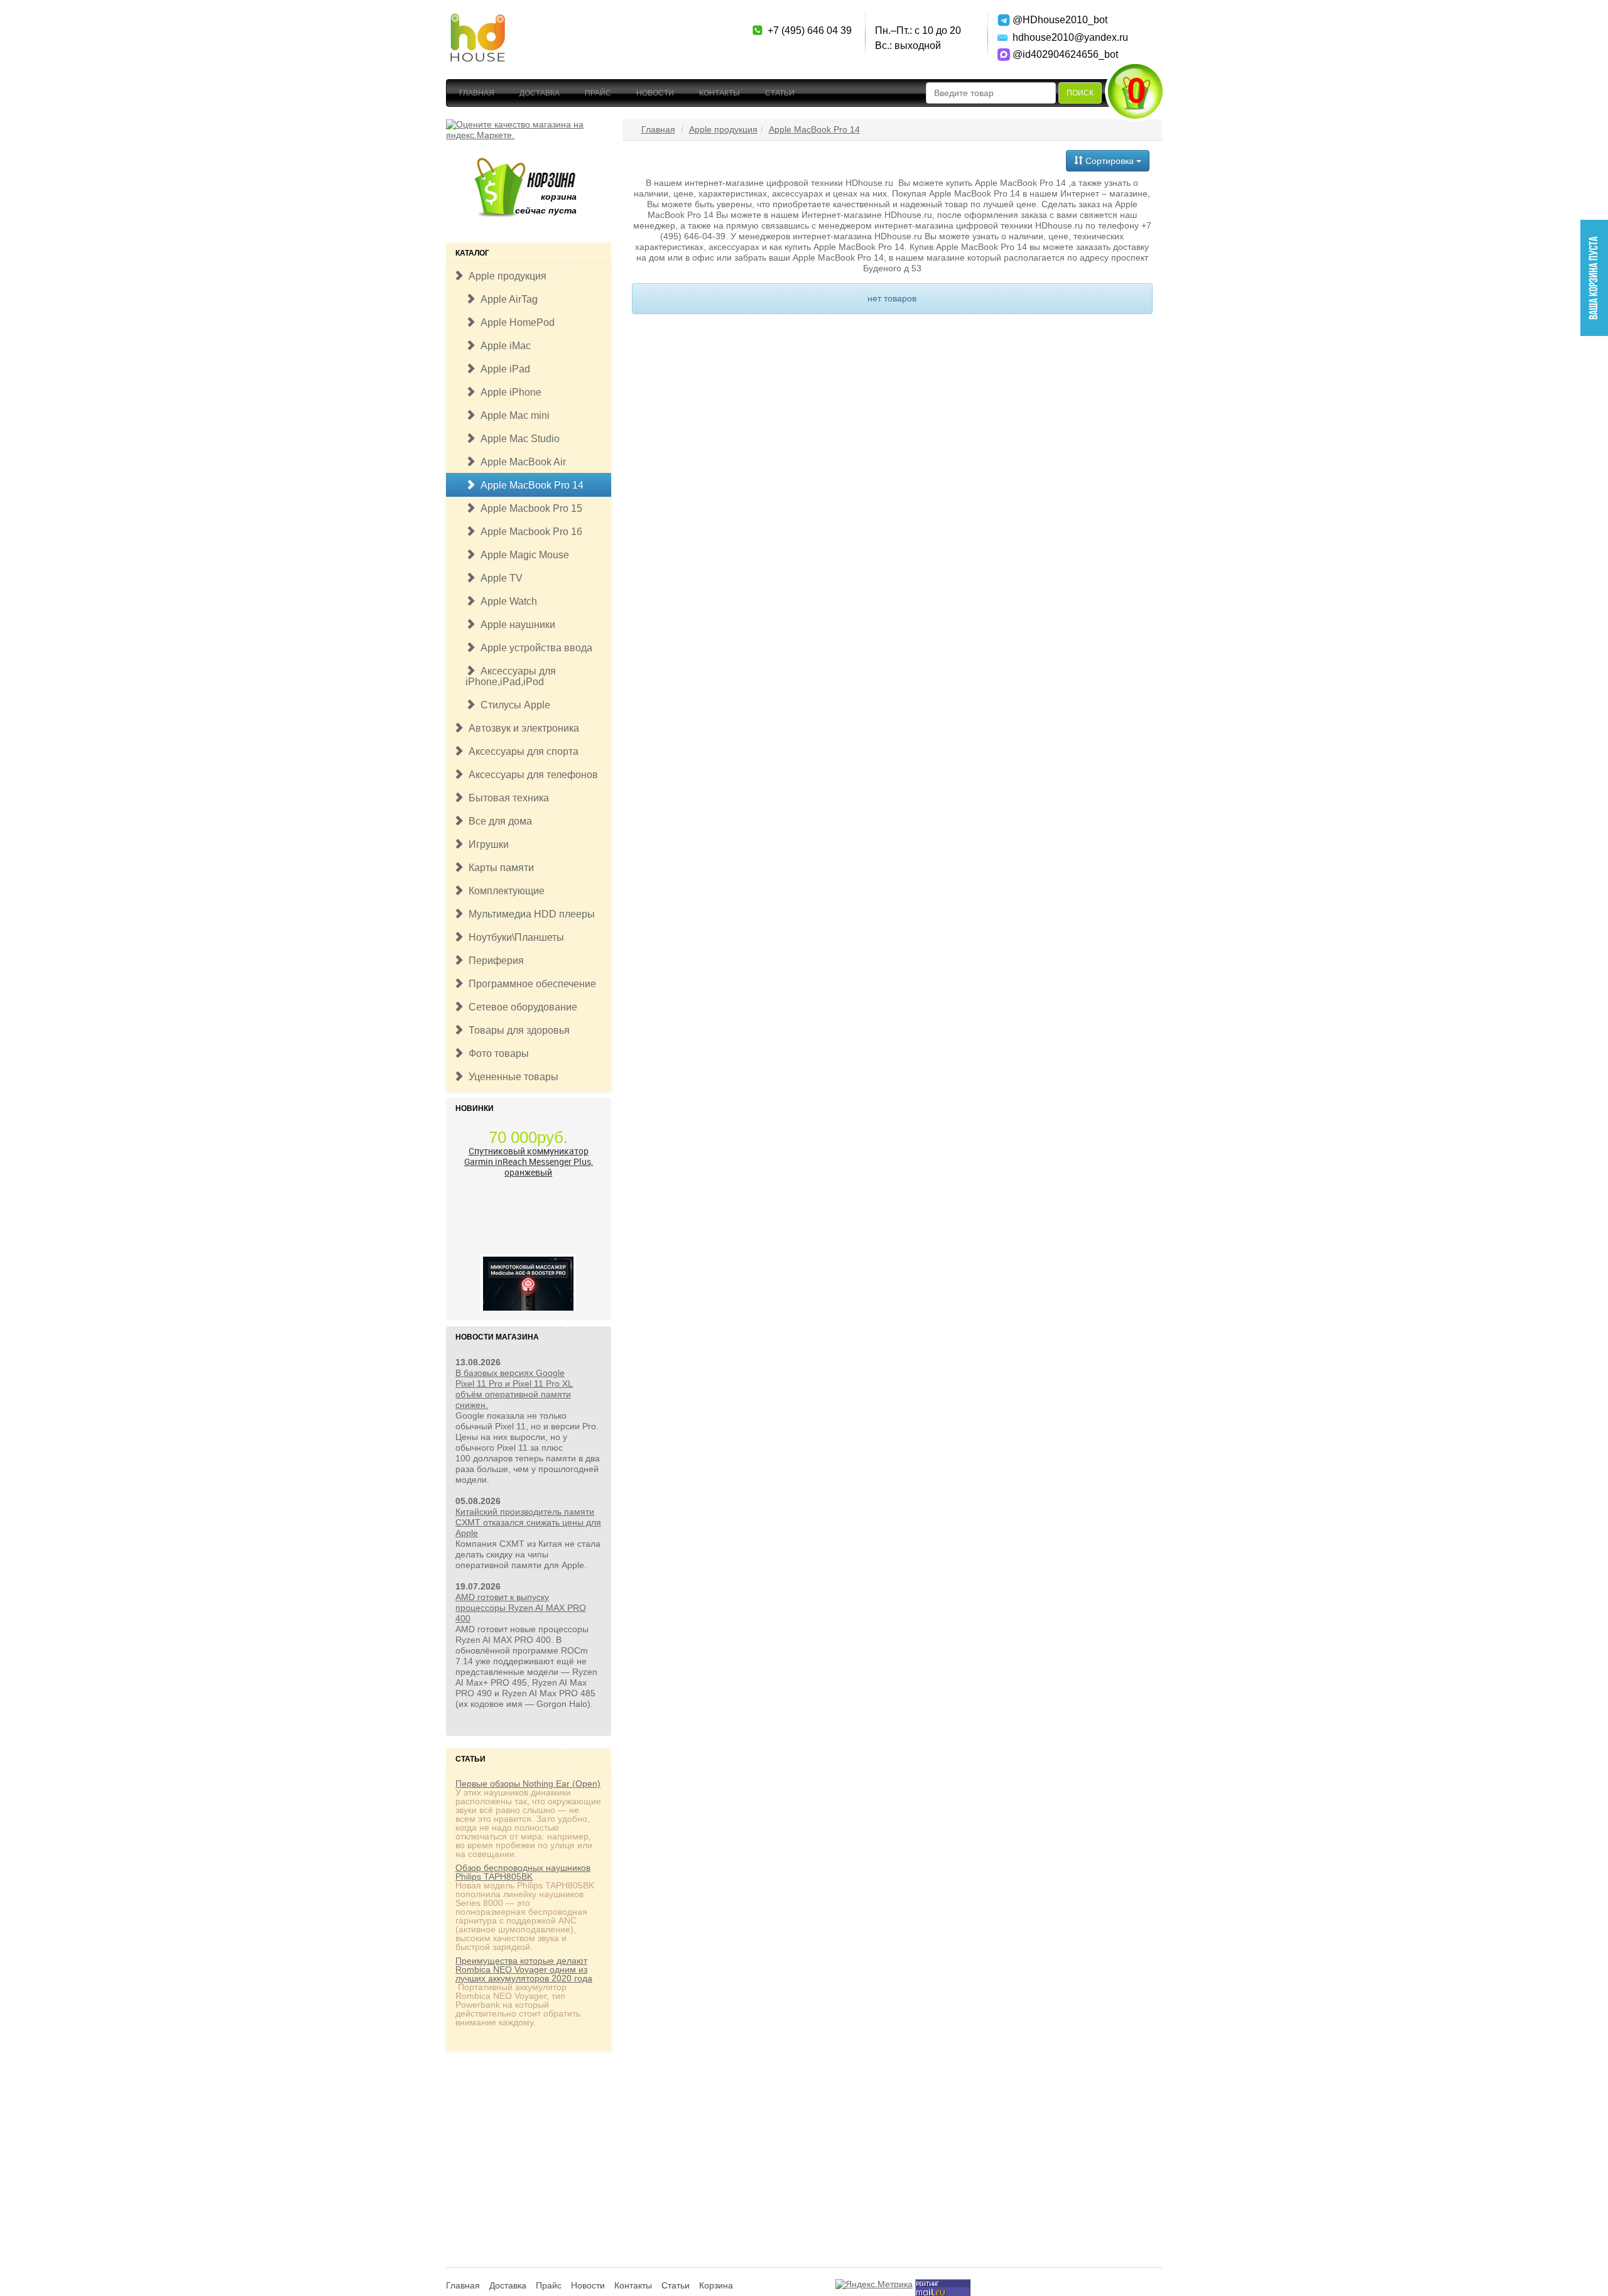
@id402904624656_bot (1057, 54)
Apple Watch (506, 601)
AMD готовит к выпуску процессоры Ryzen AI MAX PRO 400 (521, 1608)
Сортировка (1110, 161)
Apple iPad (503, 369)
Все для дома (498, 821)
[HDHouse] (477, 19)
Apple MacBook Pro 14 (530, 485)
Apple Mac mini (513, 415)
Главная (477, 93)
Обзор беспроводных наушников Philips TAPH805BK (523, 1872)
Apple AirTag (507, 299)
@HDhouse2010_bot (1057, 20)
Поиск (1080, 93)
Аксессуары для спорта (521, 751)
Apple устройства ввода (534, 648)
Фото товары (496, 1053)
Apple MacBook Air (521, 462)
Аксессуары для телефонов (531, 775)
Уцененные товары (511, 1077)
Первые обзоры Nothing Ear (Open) (528, 1784)
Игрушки (486, 844)
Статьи (780, 93)
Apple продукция (505, 276)
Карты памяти (499, 868)
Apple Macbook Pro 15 (529, 508)
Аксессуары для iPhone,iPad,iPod (511, 676)
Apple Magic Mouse (522, 555)
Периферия (494, 961)
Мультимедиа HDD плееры (529, 914)
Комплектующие (504, 891)
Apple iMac (503, 346)
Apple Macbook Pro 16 (529, 532)
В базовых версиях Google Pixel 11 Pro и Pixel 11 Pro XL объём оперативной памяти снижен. (514, 1389)
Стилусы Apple (513, 705)
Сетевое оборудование (520, 1007)
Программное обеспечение (530, 984)
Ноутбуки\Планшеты (514, 937)
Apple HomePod (515, 322)
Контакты (720, 93)
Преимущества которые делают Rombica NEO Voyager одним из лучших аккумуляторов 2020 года (524, 1969)
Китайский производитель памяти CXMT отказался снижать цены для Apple (528, 1522)
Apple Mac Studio (518, 439)
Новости (655, 93)
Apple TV (499, 578)
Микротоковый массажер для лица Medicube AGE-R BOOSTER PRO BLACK (528, 1287)
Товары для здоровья (517, 1030)
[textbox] (991, 93)
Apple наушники (515, 625)
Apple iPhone (508, 392)
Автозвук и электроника (521, 728)
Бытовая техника (506, 798)
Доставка (540, 93)
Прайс (598, 93)
